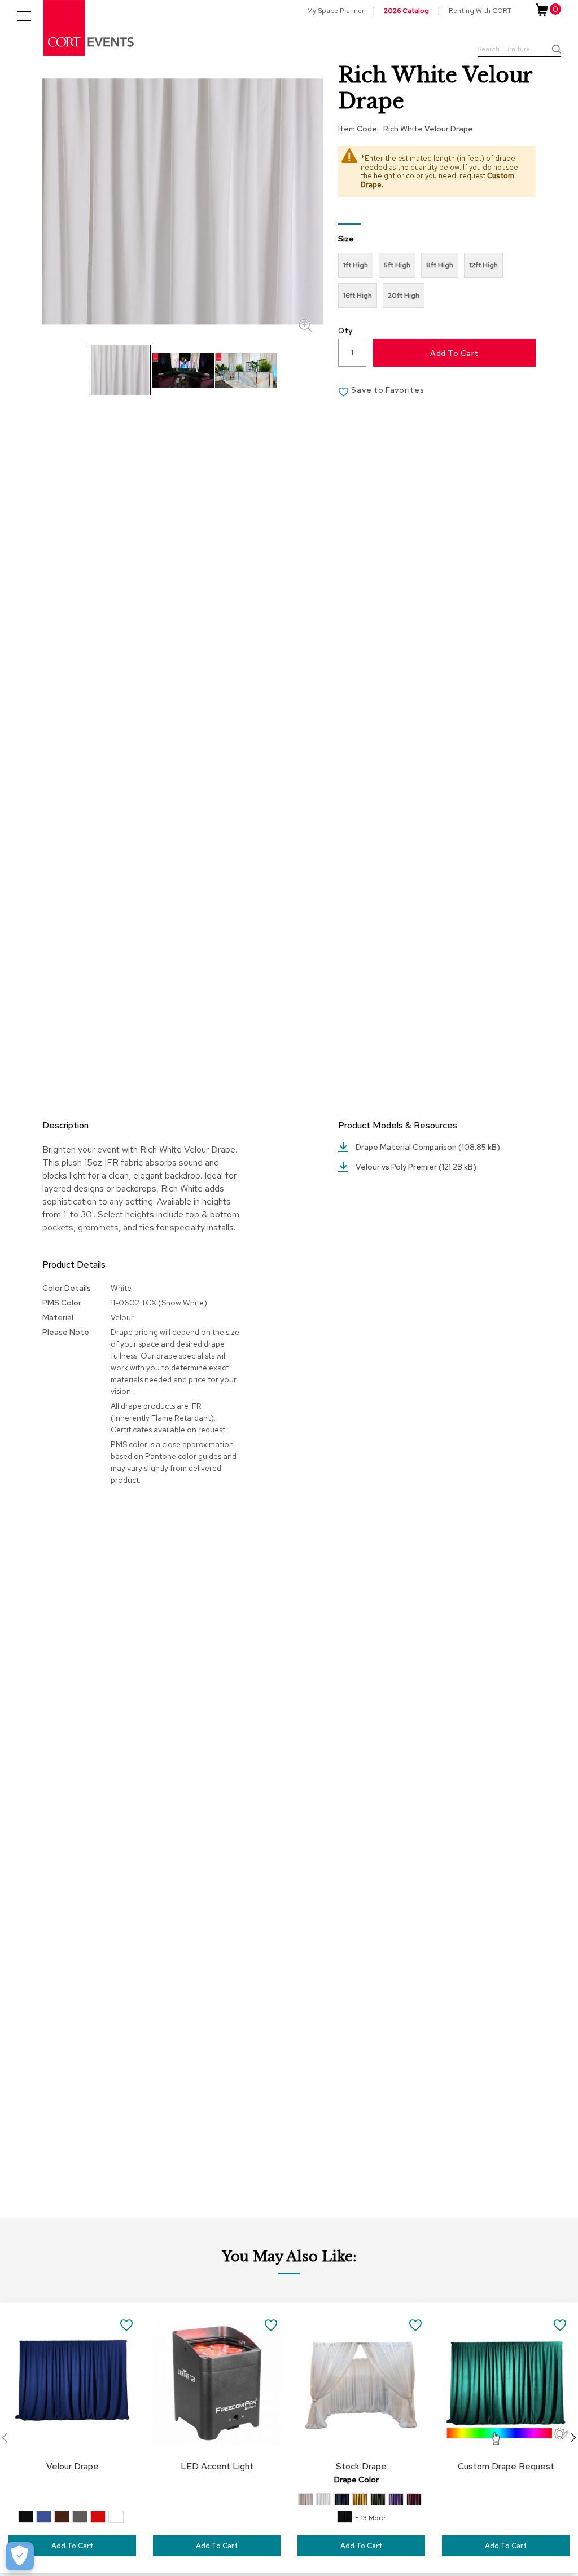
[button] (183, 370)
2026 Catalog (406, 11)
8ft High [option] (440, 265)
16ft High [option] (358, 296)
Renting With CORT (480, 11)
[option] (26, 2517)
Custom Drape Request (506, 2466)
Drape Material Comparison (407, 1147)
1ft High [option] (356, 265)
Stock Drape (361, 2466)
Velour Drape (73, 2466)
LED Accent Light (217, 2466)
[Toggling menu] (24, 16)
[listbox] (437, 283)
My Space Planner (336, 11)
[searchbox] (519, 50)
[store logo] (89, 28)
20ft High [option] (404, 296)
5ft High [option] (397, 265)
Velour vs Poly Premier (397, 1167)
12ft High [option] (483, 265)
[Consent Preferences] (20, 2556)
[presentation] (573, 2438)
